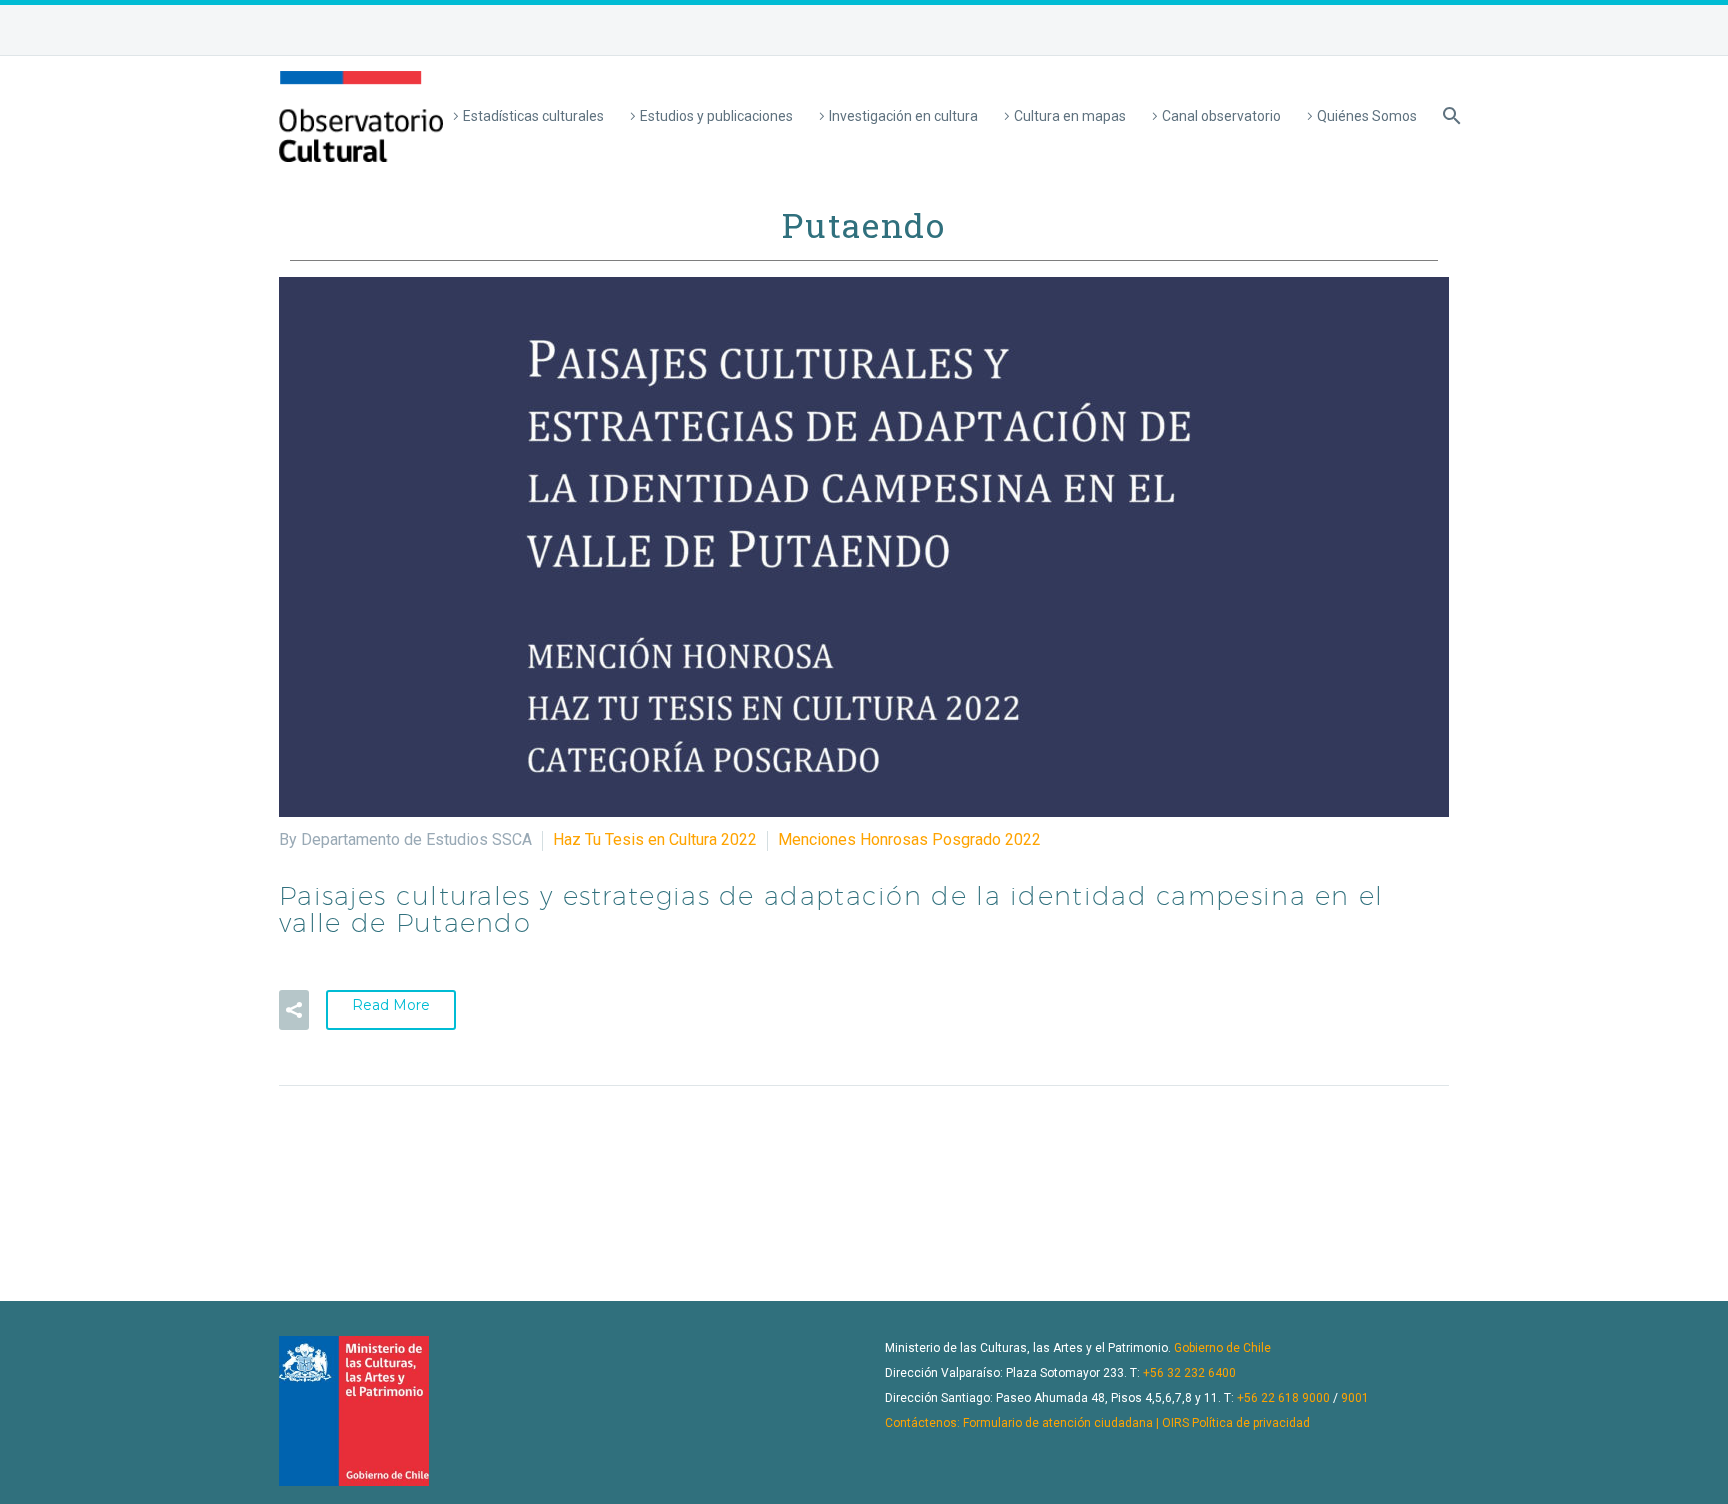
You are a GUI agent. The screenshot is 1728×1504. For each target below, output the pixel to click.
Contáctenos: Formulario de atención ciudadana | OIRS (1037, 1423)
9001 (1355, 1398)
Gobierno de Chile (1222, 1348)
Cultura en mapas (1070, 116)
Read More (391, 1005)
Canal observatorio (1221, 116)
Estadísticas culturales (533, 116)
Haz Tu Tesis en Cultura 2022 (655, 839)
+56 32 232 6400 (1189, 1373)
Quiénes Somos (1367, 116)
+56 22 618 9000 (1283, 1398)
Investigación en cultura (903, 116)
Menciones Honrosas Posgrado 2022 (909, 839)
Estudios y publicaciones (716, 116)
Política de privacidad (1251, 1423)
